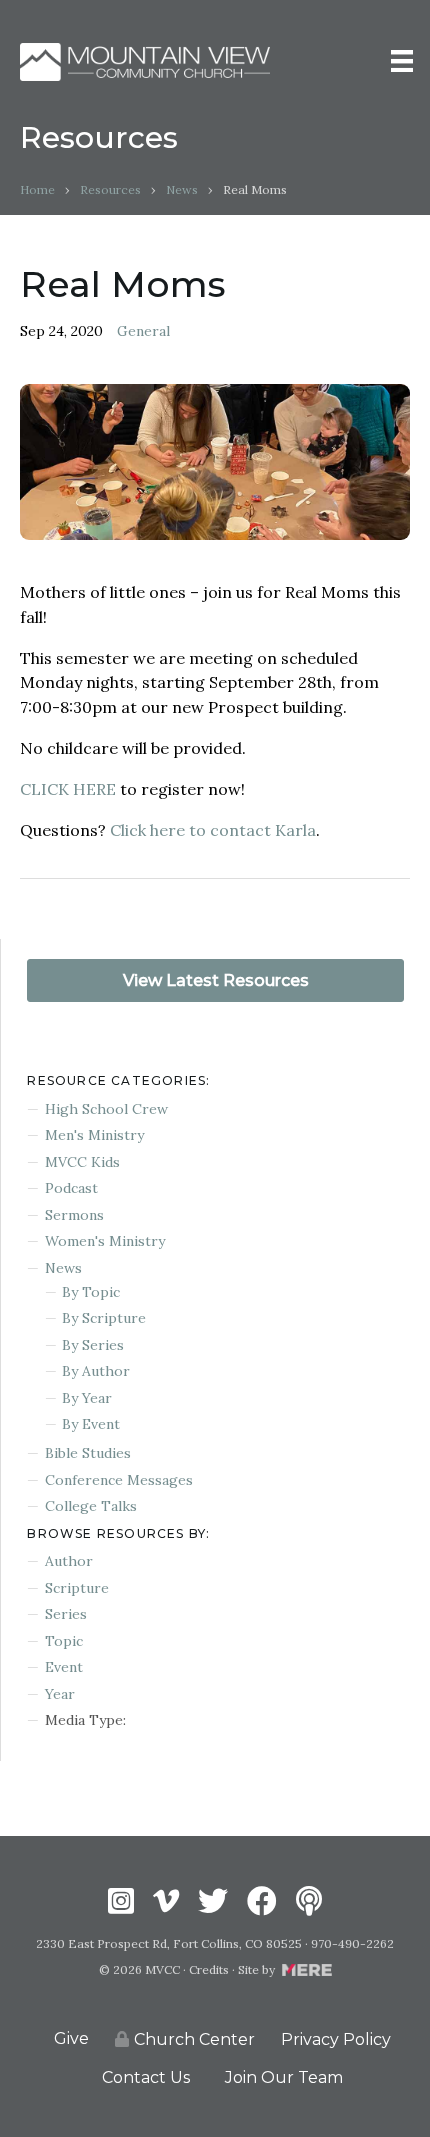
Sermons (74, 1215)
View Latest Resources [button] (216, 980)
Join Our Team (284, 2077)
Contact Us (146, 2077)
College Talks (91, 1506)
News (182, 189)
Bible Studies (88, 1453)
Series (66, 1614)
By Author (96, 1371)
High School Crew (106, 1109)
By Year (87, 1398)
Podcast (71, 1188)
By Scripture (104, 1318)
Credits (209, 1969)
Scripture (77, 1588)
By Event (91, 1424)
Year (60, 1694)
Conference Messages (119, 1480)
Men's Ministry (94, 1135)
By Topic (91, 1292)
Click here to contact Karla (213, 830)
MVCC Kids (82, 1162)
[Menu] (402, 61)
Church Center (194, 2039)
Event (64, 1667)
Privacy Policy (336, 2039)
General (143, 331)
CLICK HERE (68, 789)
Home (37, 189)
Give (71, 2038)
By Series (93, 1345)
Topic (64, 1641)
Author (69, 1561)
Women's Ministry (105, 1241)
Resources (110, 189)
